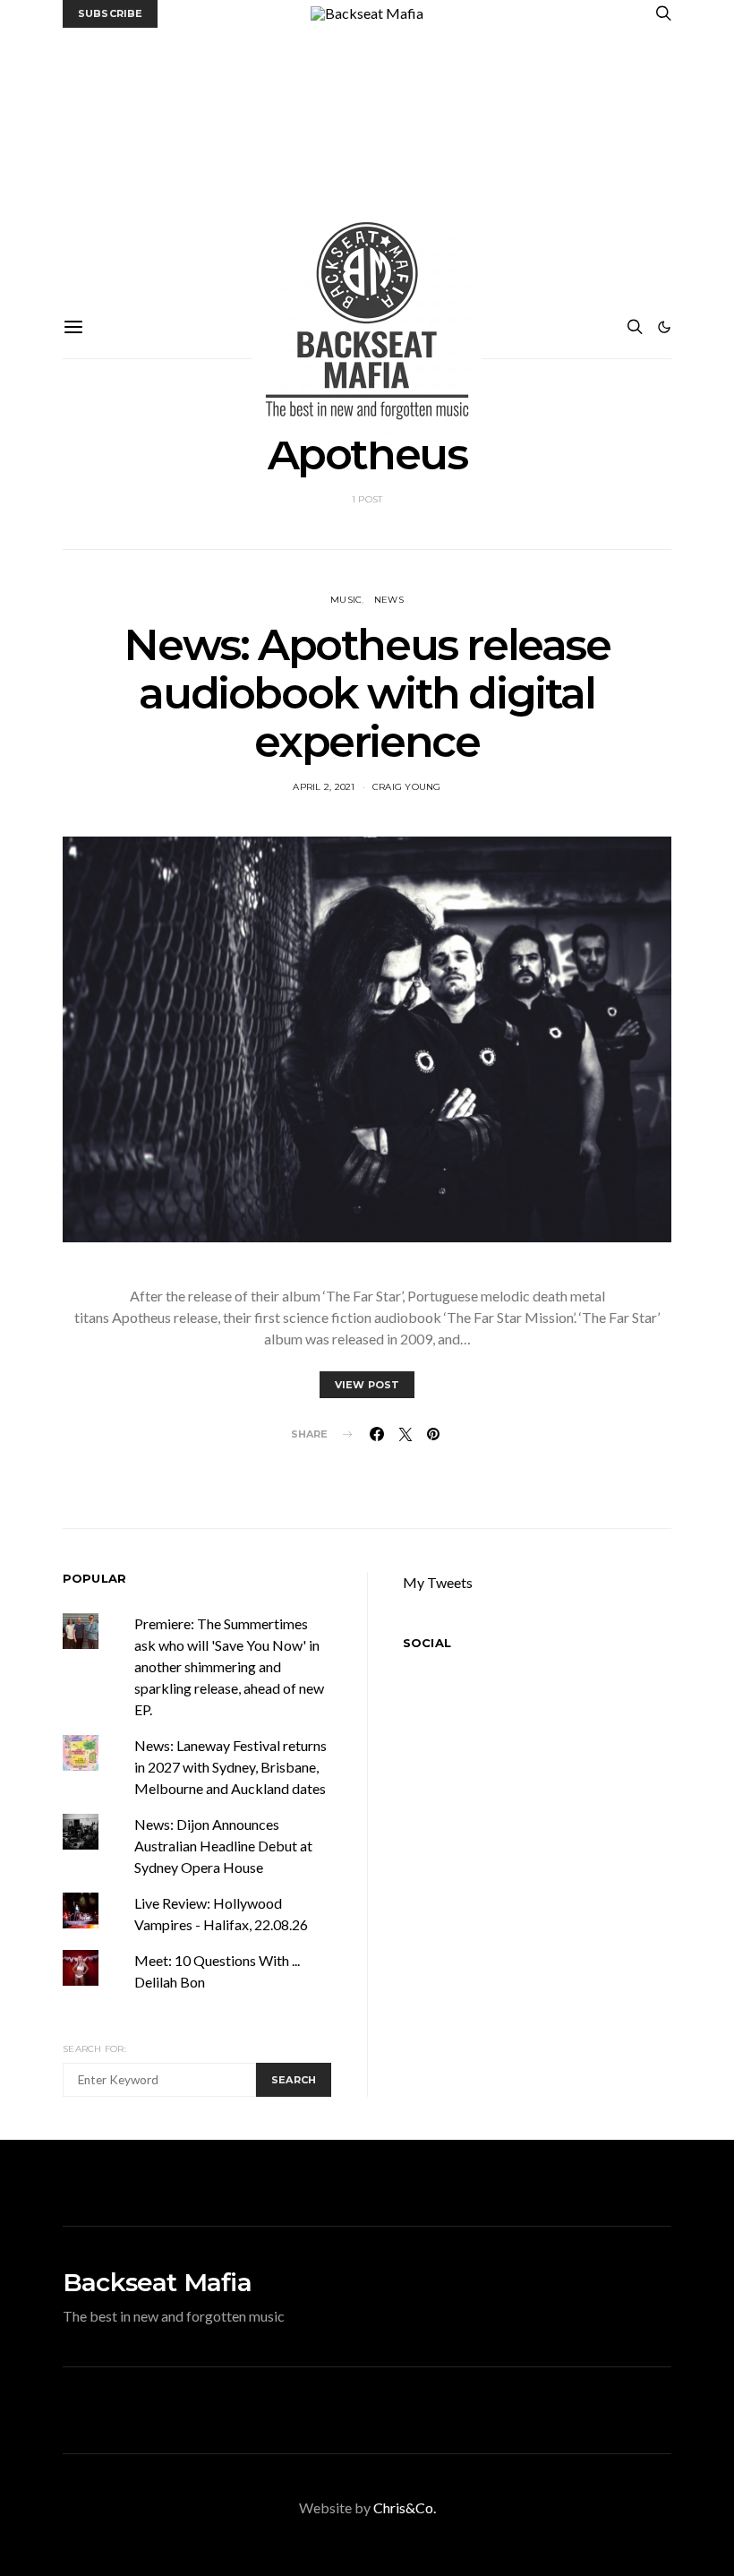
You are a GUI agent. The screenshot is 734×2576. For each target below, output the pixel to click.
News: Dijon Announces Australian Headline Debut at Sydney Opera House (223, 1846)
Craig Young (407, 787)
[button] (664, 327)
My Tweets (438, 1582)
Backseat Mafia (157, 2282)
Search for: (94, 2049)
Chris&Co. (405, 2507)
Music (346, 600)
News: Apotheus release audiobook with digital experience (367, 693)
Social (427, 1643)
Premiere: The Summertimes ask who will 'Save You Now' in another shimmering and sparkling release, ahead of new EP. (229, 1666)
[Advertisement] (367, 162)
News (389, 600)
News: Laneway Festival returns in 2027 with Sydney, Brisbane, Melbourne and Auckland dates (230, 1767)
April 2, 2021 (324, 787)
